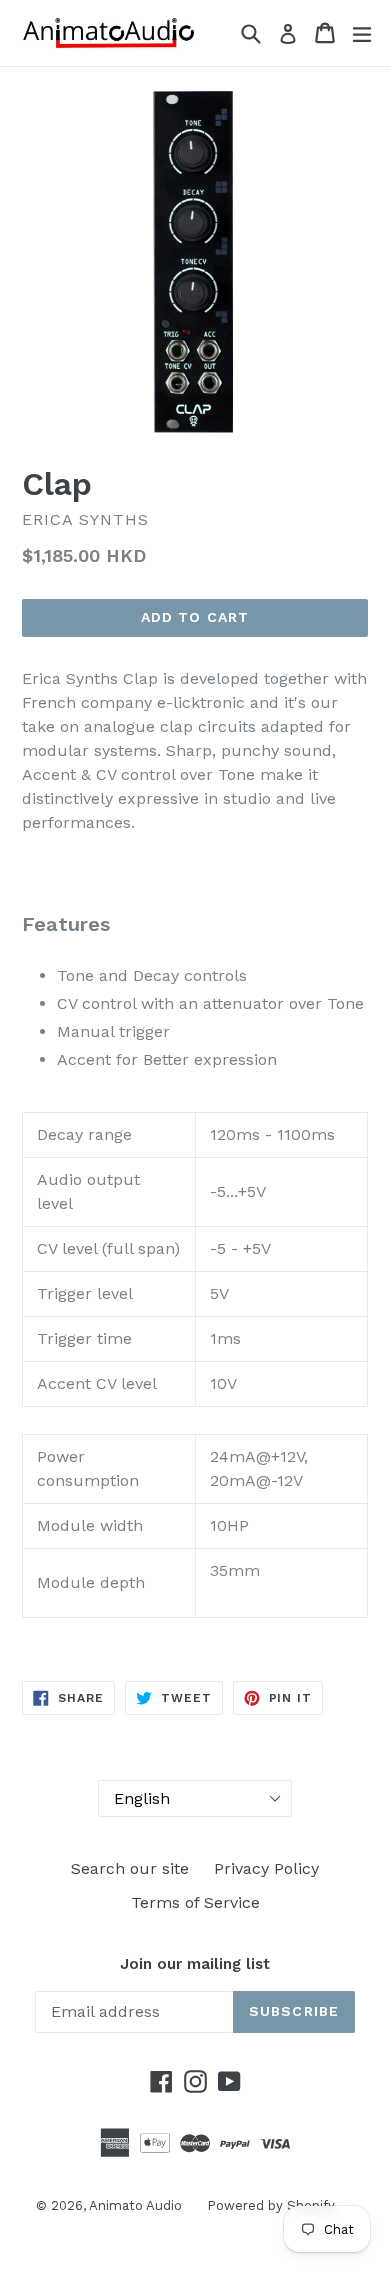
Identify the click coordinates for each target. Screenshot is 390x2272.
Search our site (130, 1868)
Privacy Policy (266, 1868)
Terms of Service (195, 1902)
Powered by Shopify (271, 2205)
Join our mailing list (195, 1964)
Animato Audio (135, 2205)
